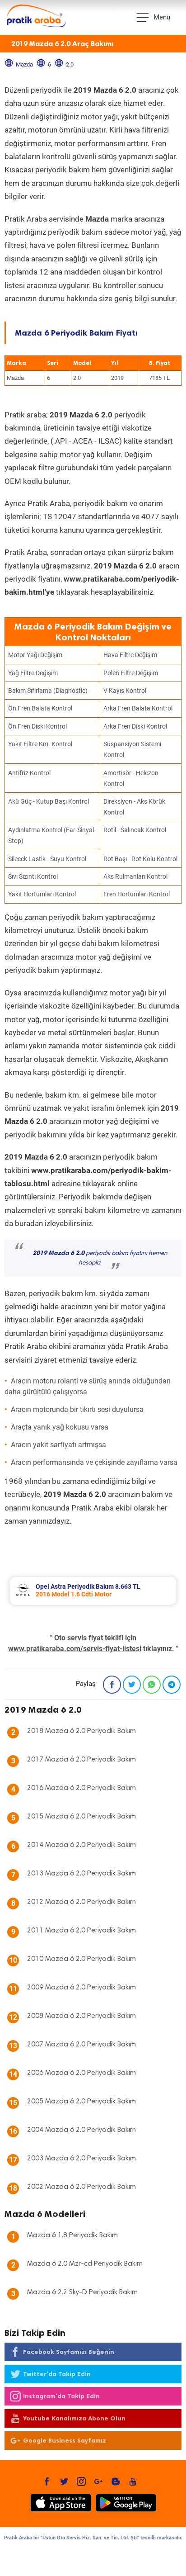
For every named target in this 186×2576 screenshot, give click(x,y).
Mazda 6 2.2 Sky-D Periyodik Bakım (82, 2292)
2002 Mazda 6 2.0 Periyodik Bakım (81, 2187)
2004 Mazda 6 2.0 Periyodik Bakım (81, 2130)
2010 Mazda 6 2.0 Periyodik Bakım (81, 1959)
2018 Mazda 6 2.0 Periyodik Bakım (81, 1731)
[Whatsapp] (152, 1685)
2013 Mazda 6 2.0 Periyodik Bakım (81, 1874)
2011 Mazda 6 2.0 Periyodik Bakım (81, 1931)
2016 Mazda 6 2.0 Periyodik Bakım (81, 1788)
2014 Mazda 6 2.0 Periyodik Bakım (81, 1845)
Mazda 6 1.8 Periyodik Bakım (72, 2235)
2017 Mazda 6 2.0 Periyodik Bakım (81, 1760)
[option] (93, 1591)
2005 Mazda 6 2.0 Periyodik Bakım (81, 2102)
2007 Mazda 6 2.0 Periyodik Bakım (81, 2045)
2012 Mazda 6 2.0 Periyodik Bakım (81, 1902)
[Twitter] (132, 1685)
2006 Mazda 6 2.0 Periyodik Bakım (81, 2073)
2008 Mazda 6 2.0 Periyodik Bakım (81, 2016)
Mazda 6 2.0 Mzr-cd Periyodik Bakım (85, 2264)
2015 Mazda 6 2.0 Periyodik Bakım (81, 1817)
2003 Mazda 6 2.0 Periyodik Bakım (81, 2159)
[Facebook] (112, 1685)
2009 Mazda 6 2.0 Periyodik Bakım (81, 1988)
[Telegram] (172, 1685)
